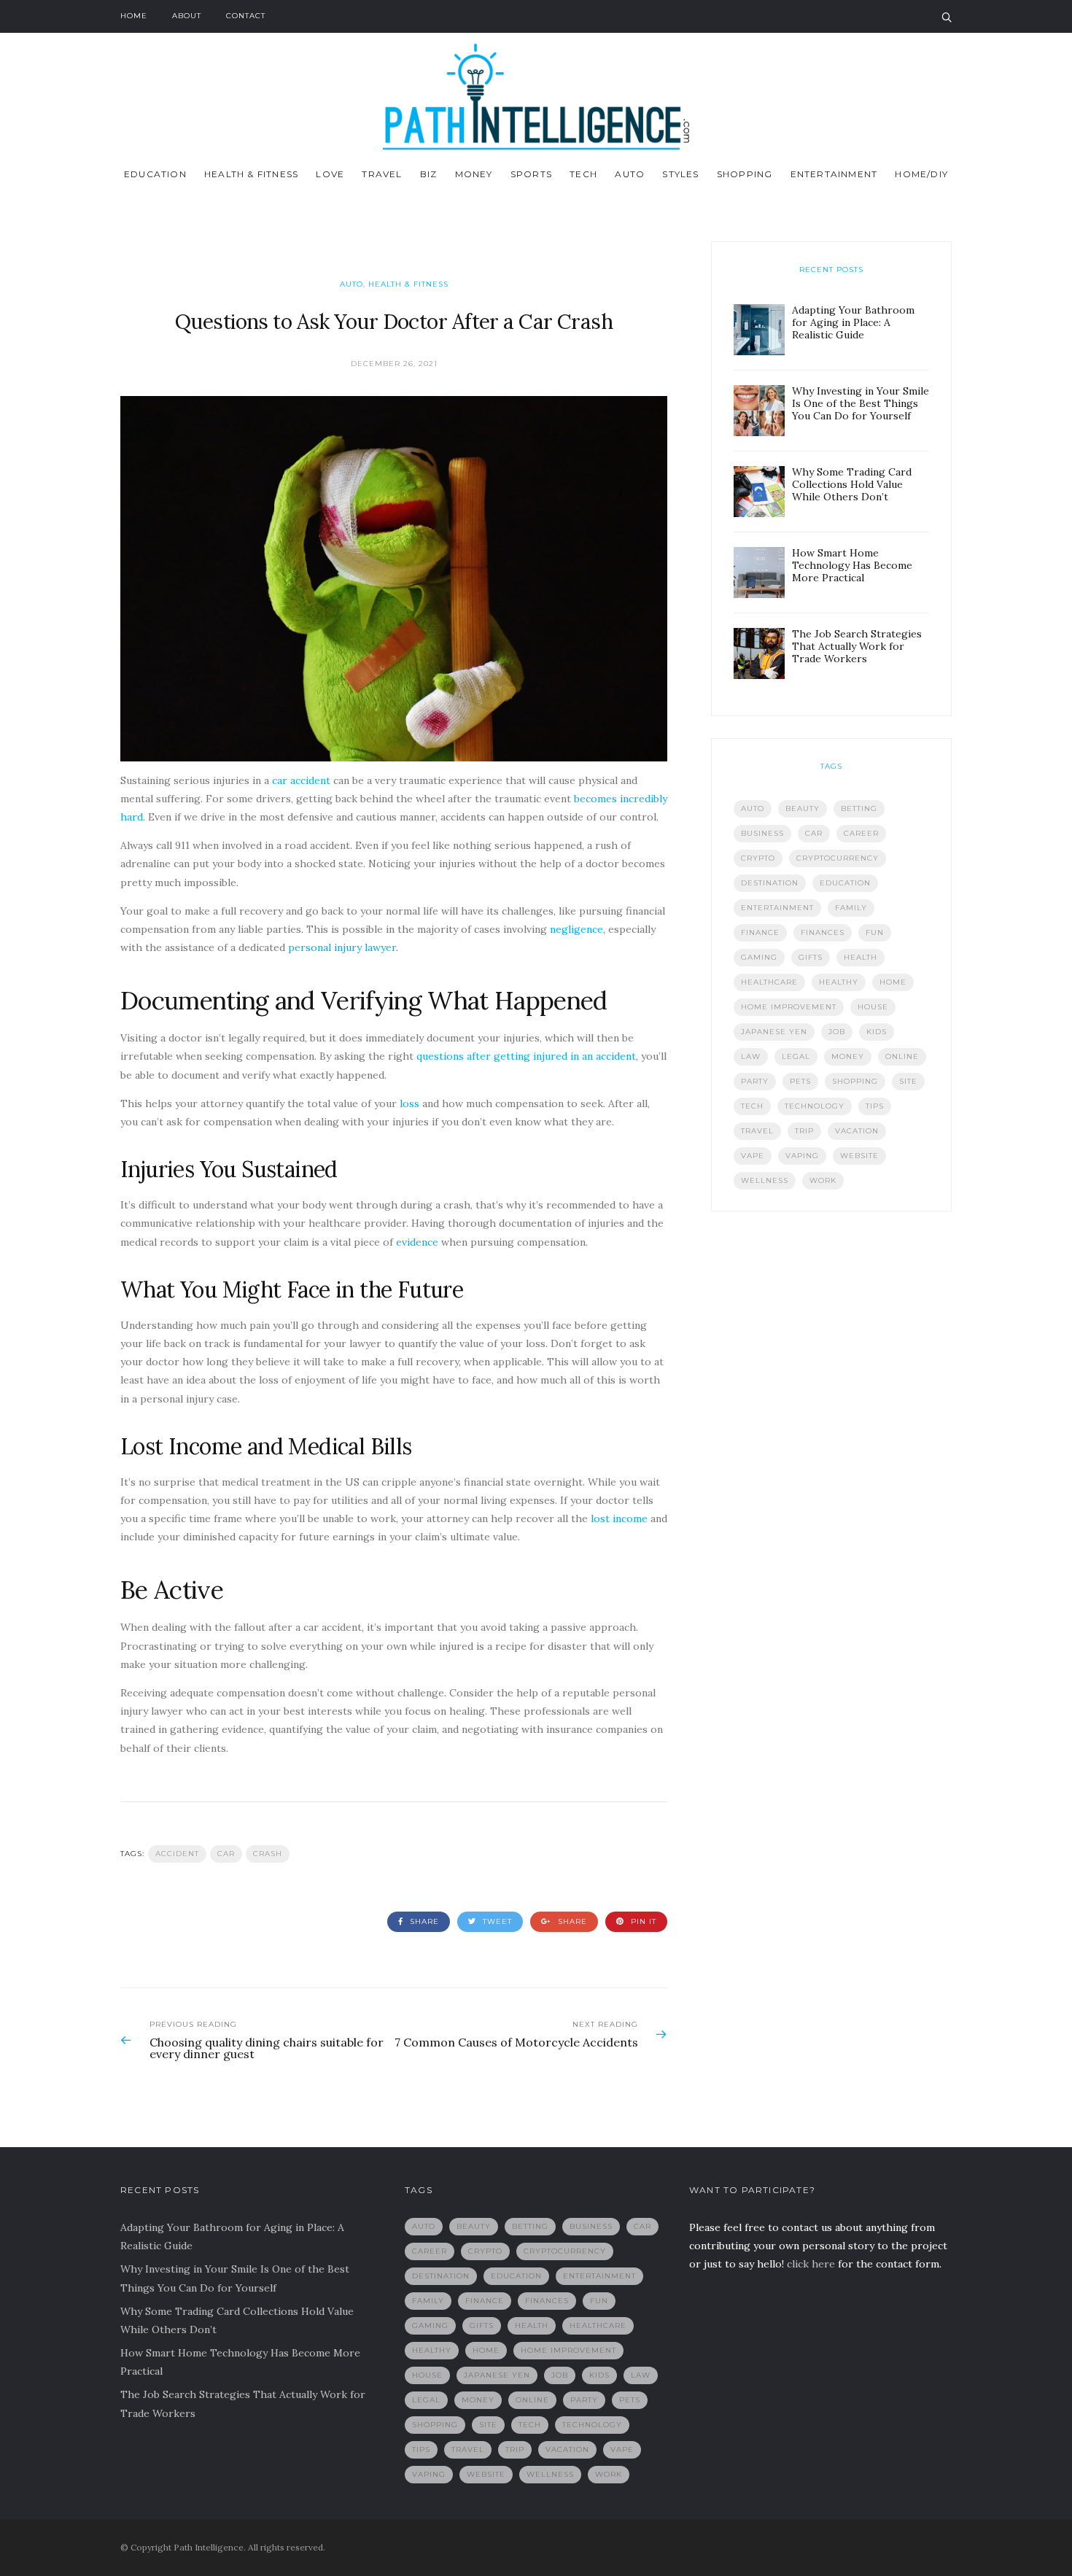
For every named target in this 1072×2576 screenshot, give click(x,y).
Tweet (496, 1921)
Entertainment (834, 174)
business (762, 833)
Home (134, 16)
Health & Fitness (251, 174)
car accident (301, 780)
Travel (382, 174)
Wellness (765, 1180)
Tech (583, 174)
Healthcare (769, 982)
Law (751, 1056)
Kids (877, 1032)
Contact (246, 16)
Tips (875, 1106)
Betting (859, 808)
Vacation (857, 1131)
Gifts (811, 957)
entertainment (777, 908)
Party (755, 1081)
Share (423, 1921)
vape (753, 1156)
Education (155, 174)
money (848, 1056)
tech (752, 1106)
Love (330, 174)
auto (753, 808)
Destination (770, 883)
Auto (630, 174)
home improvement (789, 1007)
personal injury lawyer (342, 947)
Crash (268, 1854)
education (845, 883)
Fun (875, 932)
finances (823, 932)
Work (823, 1180)
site (908, 1081)
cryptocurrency (838, 858)
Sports (531, 174)
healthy (839, 982)
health (861, 957)
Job (837, 1032)
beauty (803, 808)
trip (804, 1131)
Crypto (758, 858)
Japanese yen (774, 1032)
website (859, 1156)
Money (474, 174)
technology (815, 1106)
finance (760, 932)
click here (811, 2264)
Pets (800, 1081)
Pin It (642, 1921)
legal (796, 1056)
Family (851, 908)
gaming (759, 957)
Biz (429, 174)
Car (226, 1854)
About (187, 16)
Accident (177, 1854)
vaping (802, 1156)
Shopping (745, 174)
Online (902, 1056)
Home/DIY (921, 174)
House (873, 1007)
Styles (680, 174)
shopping (855, 1081)
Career (861, 833)
